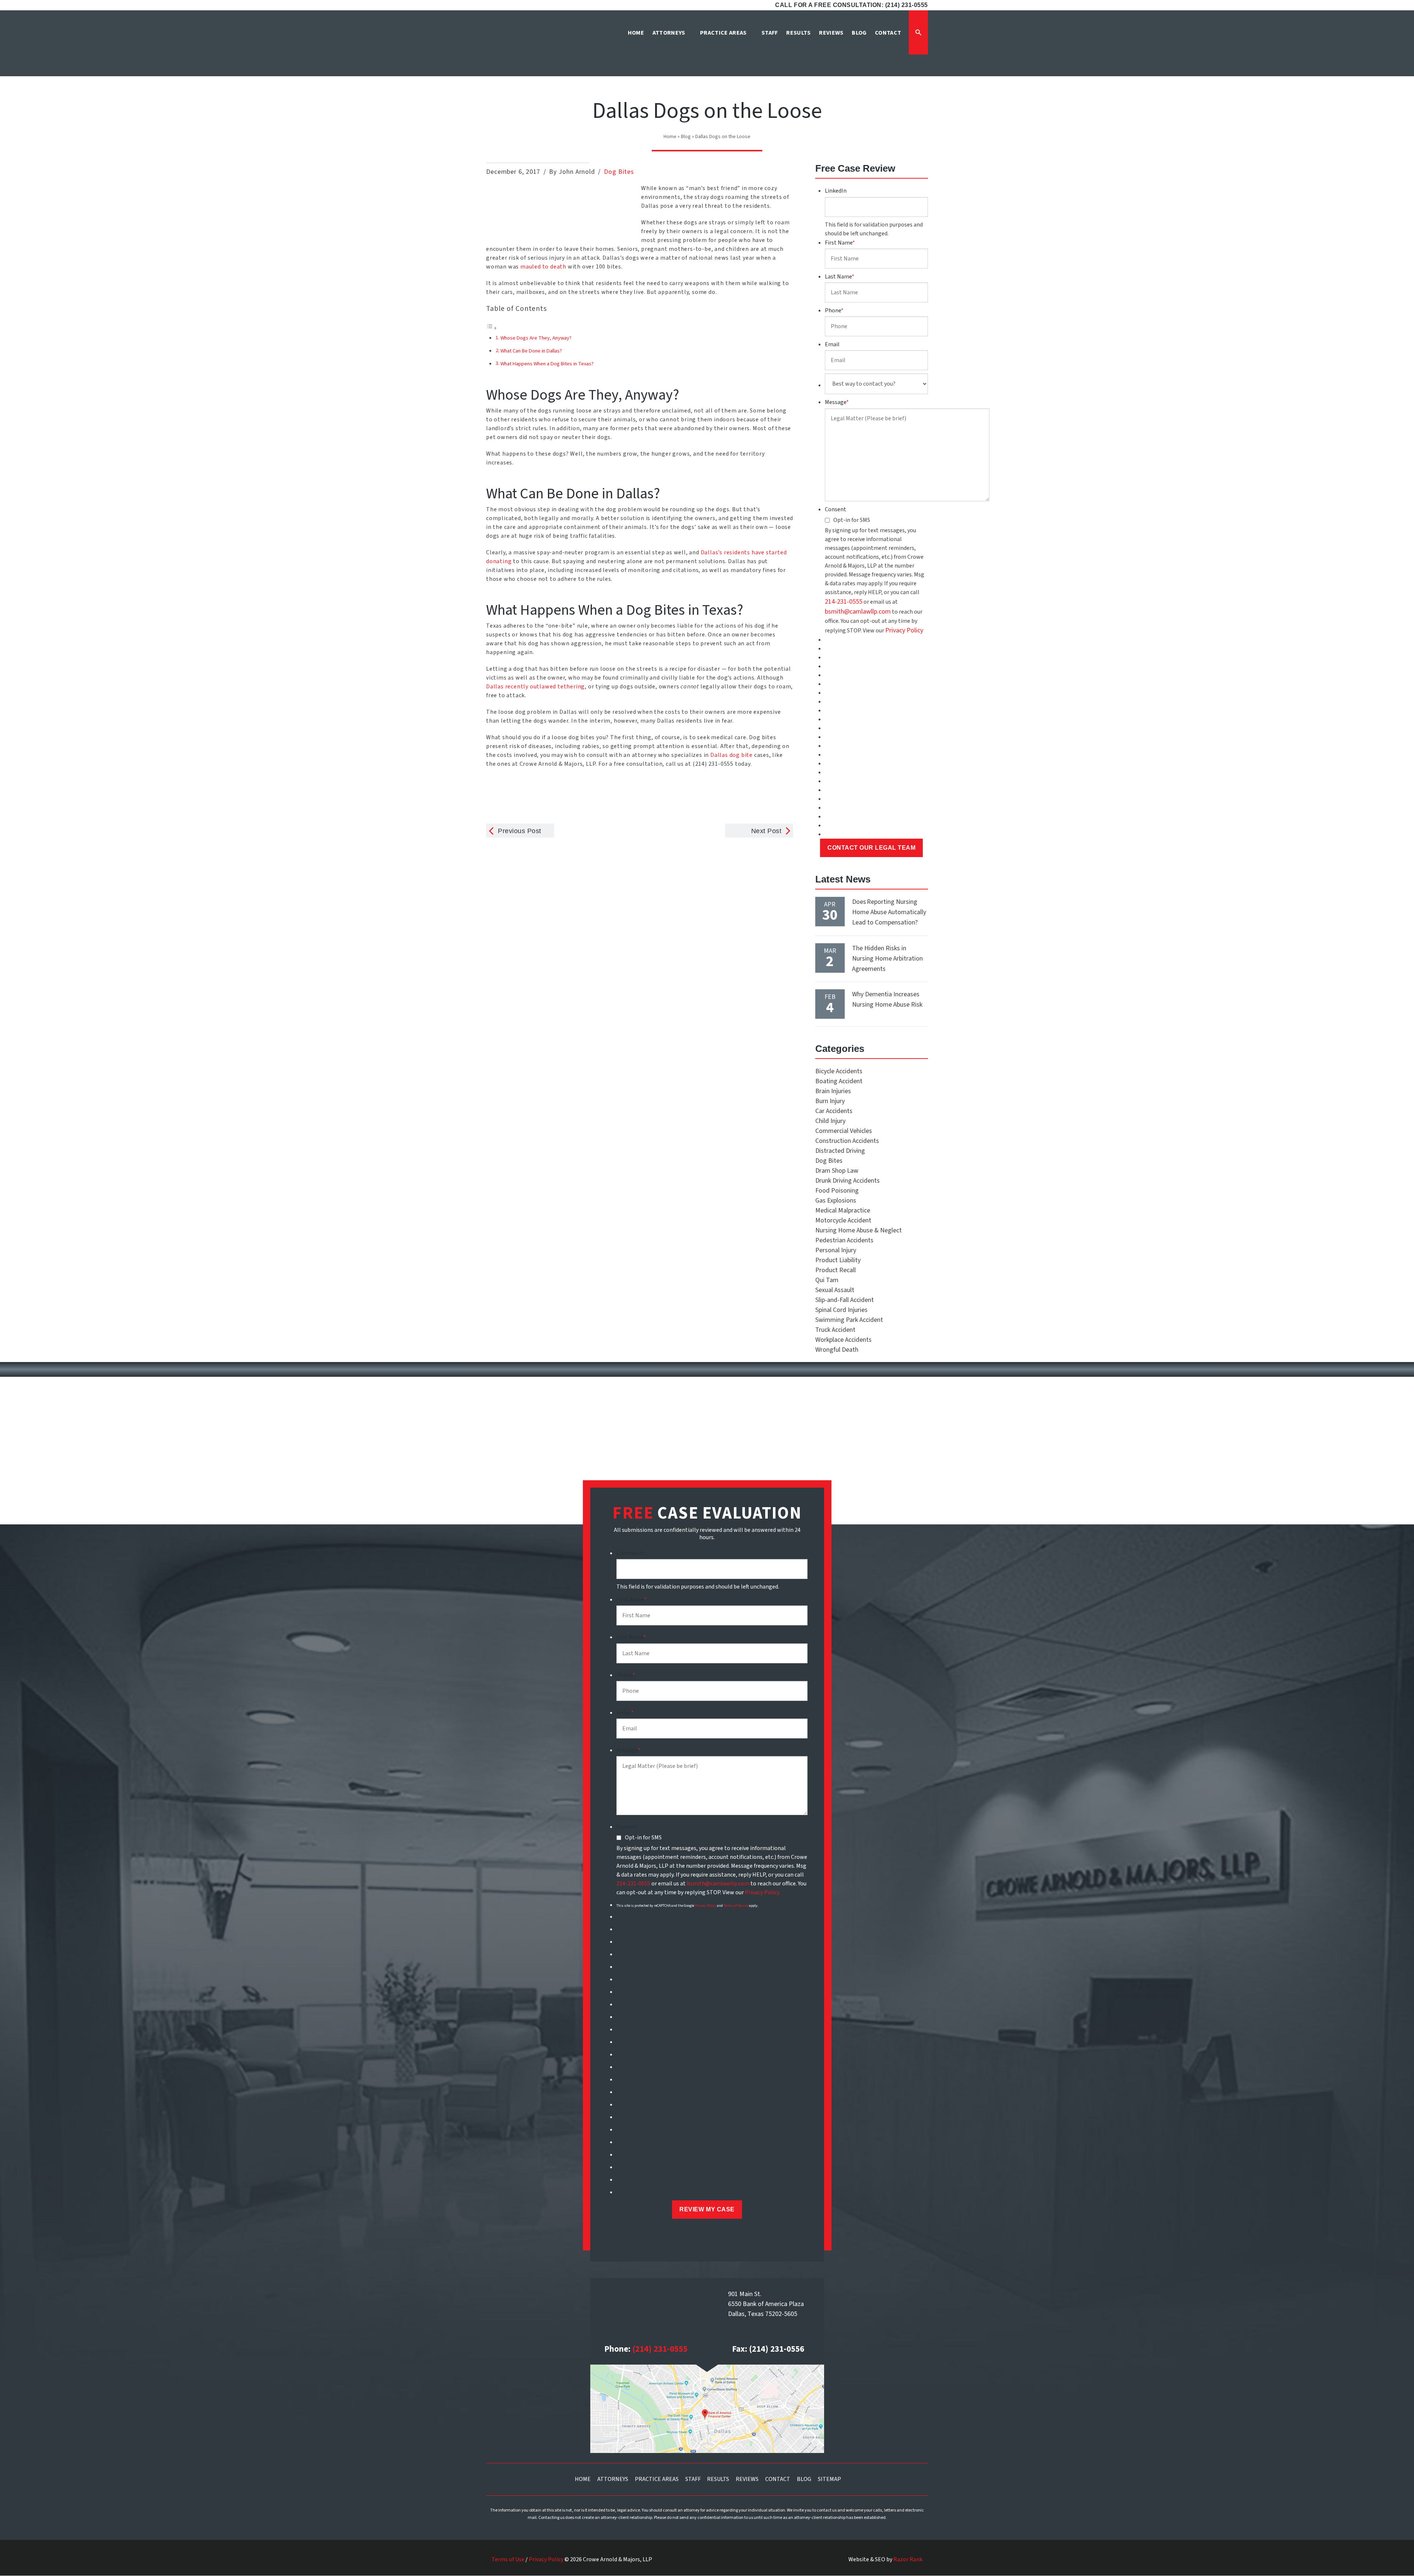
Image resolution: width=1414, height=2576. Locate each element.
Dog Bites (619, 172)
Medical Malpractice (843, 1210)
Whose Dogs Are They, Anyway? (536, 338)
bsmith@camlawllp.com (858, 612)
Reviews (747, 2479)
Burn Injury (830, 1101)
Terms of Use (508, 2559)
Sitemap (829, 2479)
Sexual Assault (835, 1290)
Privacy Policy (904, 630)
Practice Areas (657, 2479)
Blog (686, 137)
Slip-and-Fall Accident (845, 1300)
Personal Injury (836, 1250)
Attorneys (613, 2479)
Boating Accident (839, 1081)
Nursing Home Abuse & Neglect (859, 1230)
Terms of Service (736, 1906)
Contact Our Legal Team (871, 848)
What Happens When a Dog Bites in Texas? (547, 364)
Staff (693, 2479)
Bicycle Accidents (839, 1071)
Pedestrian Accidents (844, 1240)
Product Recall (836, 1270)
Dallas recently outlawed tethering (535, 687)
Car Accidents (834, 1111)
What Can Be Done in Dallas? (531, 351)
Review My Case (707, 2209)
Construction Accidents (847, 1141)
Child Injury (830, 1121)
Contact (778, 2479)
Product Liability (838, 1260)
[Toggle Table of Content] (492, 328)
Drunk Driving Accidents (847, 1181)
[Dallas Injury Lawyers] (521, 45)
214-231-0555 (844, 602)
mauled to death (543, 267)
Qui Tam (827, 1280)
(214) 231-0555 (660, 2349)
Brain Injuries (833, 1091)
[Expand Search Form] (918, 32)
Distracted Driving (840, 1151)
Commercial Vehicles (844, 1131)
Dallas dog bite (731, 755)
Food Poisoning (837, 1191)
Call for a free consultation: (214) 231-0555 (852, 5)
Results (718, 2479)
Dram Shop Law (837, 1171)
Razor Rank (908, 2559)
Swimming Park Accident (849, 1320)
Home (670, 137)
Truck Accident (835, 1330)
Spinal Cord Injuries (841, 1310)
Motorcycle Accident (843, 1220)
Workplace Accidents (843, 1340)
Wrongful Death (837, 1350)
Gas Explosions (836, 1201)
